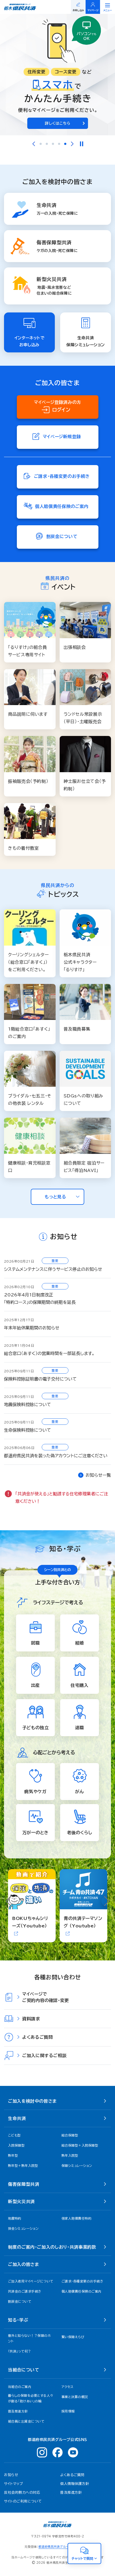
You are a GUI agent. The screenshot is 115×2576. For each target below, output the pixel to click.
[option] (57, 75)
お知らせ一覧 (98, 1475)
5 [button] (65, 144)
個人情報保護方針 (75, 2484)
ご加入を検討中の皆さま (32, 2101)
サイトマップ (14, 2484)
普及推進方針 (71, 2492)
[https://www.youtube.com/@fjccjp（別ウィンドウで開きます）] (73, 2452)
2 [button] (47, 144)
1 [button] (41, 144)
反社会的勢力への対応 (22, 2492)
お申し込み (78, 10)
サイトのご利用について (23, 2501)
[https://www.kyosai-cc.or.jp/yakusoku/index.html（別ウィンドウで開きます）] (57, 75)
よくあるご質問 (72, 2475)
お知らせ (11, 2475)
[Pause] (81, 144)
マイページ (93, 10)
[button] (57, 1197)
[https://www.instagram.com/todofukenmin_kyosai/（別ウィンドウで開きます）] (42, 2452)
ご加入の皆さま (23, 2264)
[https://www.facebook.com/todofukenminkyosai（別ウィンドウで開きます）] (57, 2452)
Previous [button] (34, 144)
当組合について (24, 2370)
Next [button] (72, 144)
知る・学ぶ (18, 2320)
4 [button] (59, 144)
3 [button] (53, 144)
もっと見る (55, 1197)
